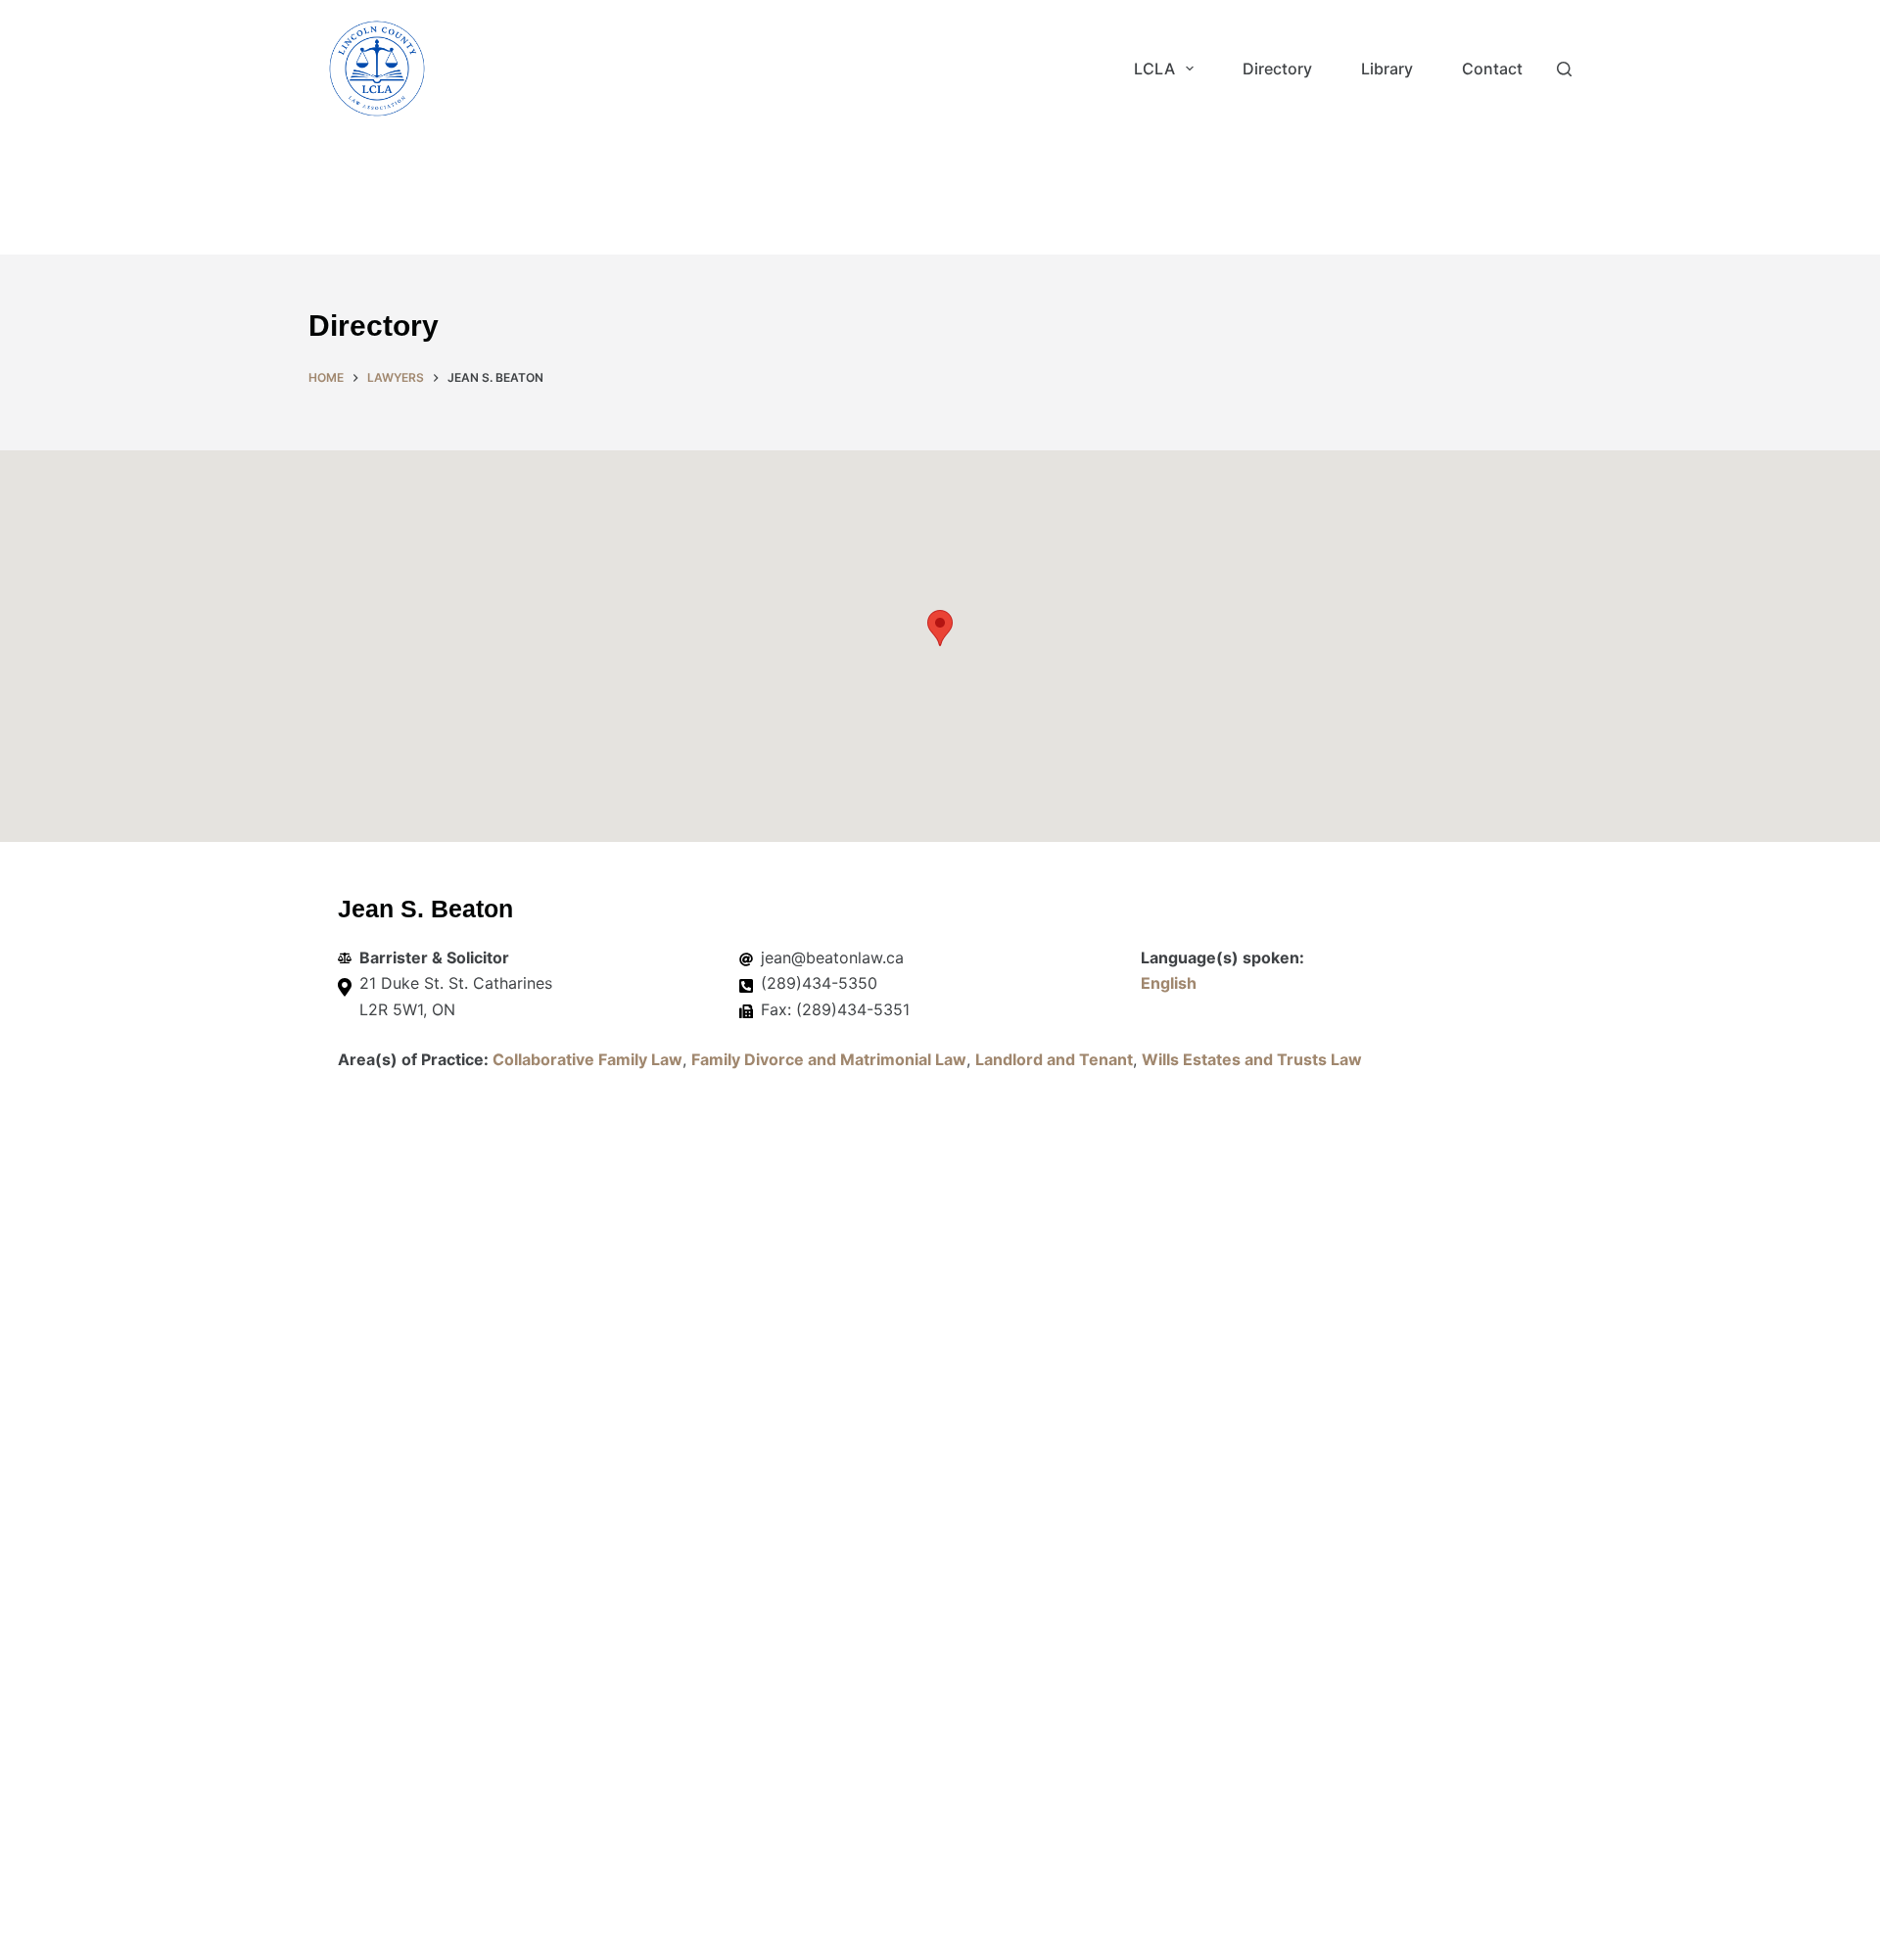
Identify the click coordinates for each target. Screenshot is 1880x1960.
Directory (1277, 69)
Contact (1492, 69)
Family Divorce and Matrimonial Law (829, 1059)
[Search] (1564, 69)
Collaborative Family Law (587, 1059)
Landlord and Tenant (1054, 1059)
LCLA (1154, 69)
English (1169, 983)
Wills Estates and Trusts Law (1252, 1059)
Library (1387, 69)
